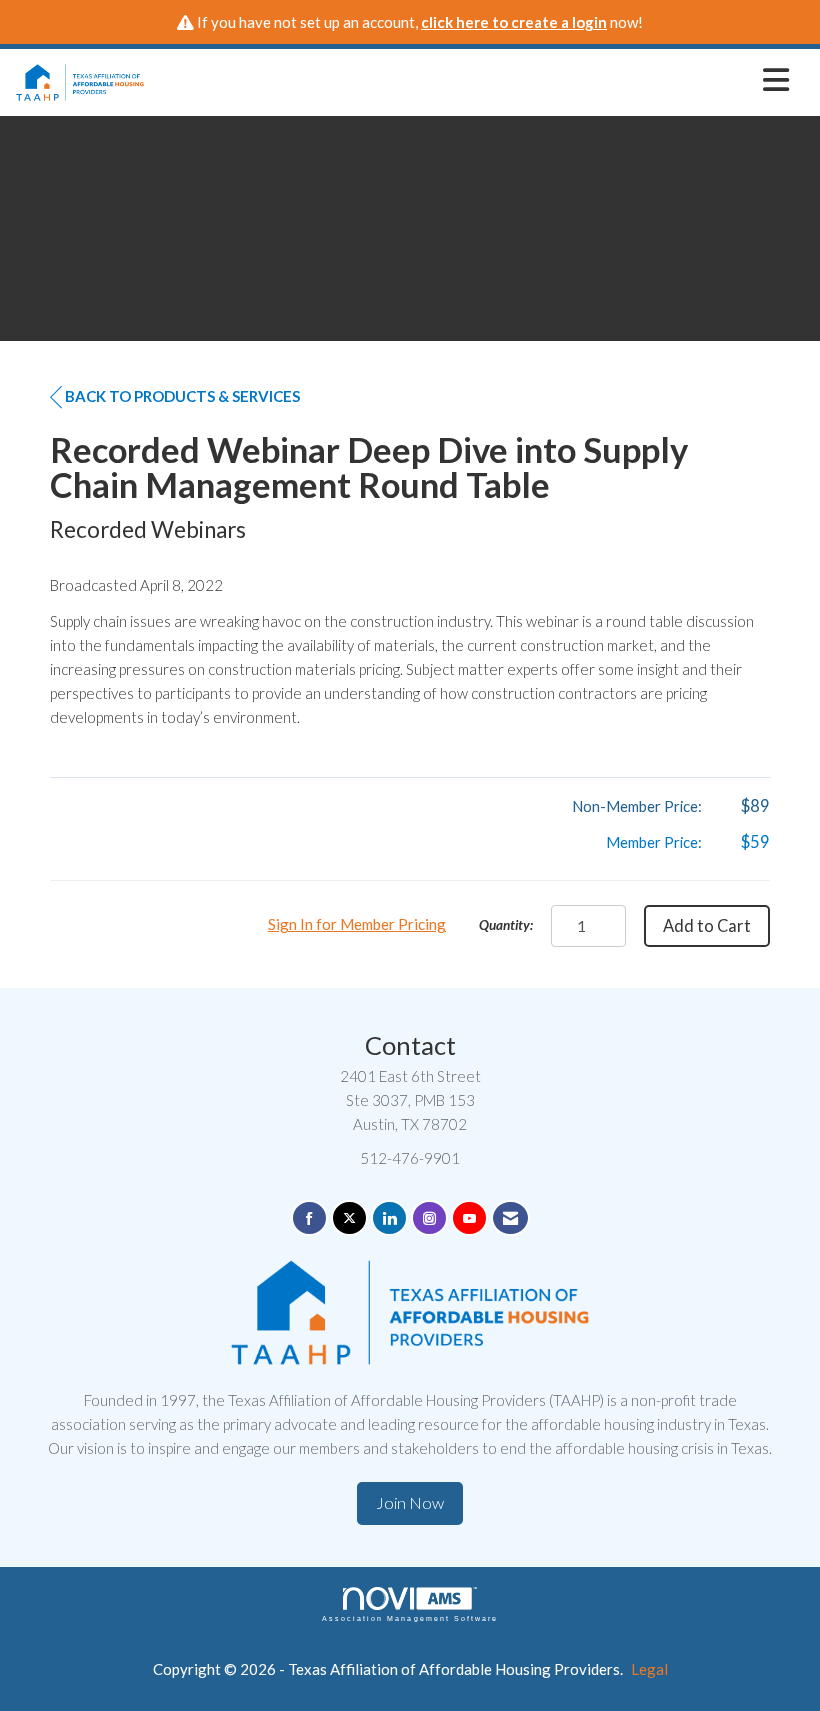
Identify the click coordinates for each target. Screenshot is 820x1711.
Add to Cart (707, 926)
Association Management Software (410, 1618)
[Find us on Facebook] (309, 1218)
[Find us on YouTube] (469, 1218)
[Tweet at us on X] (349, 1218)
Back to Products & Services (182, 396)
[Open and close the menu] (472, 79)
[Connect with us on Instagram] (429, 1218)
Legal (649, 1669)
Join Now (410, 1503)
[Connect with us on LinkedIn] (389, 1218)
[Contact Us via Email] (510, 1218)
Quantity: (506, 925)
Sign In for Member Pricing (357, 924)
